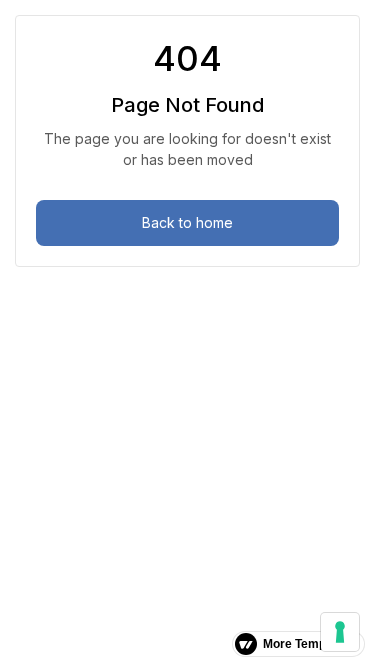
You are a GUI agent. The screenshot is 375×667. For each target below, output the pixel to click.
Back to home (187, 222)
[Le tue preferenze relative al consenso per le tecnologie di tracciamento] (340, 632)
